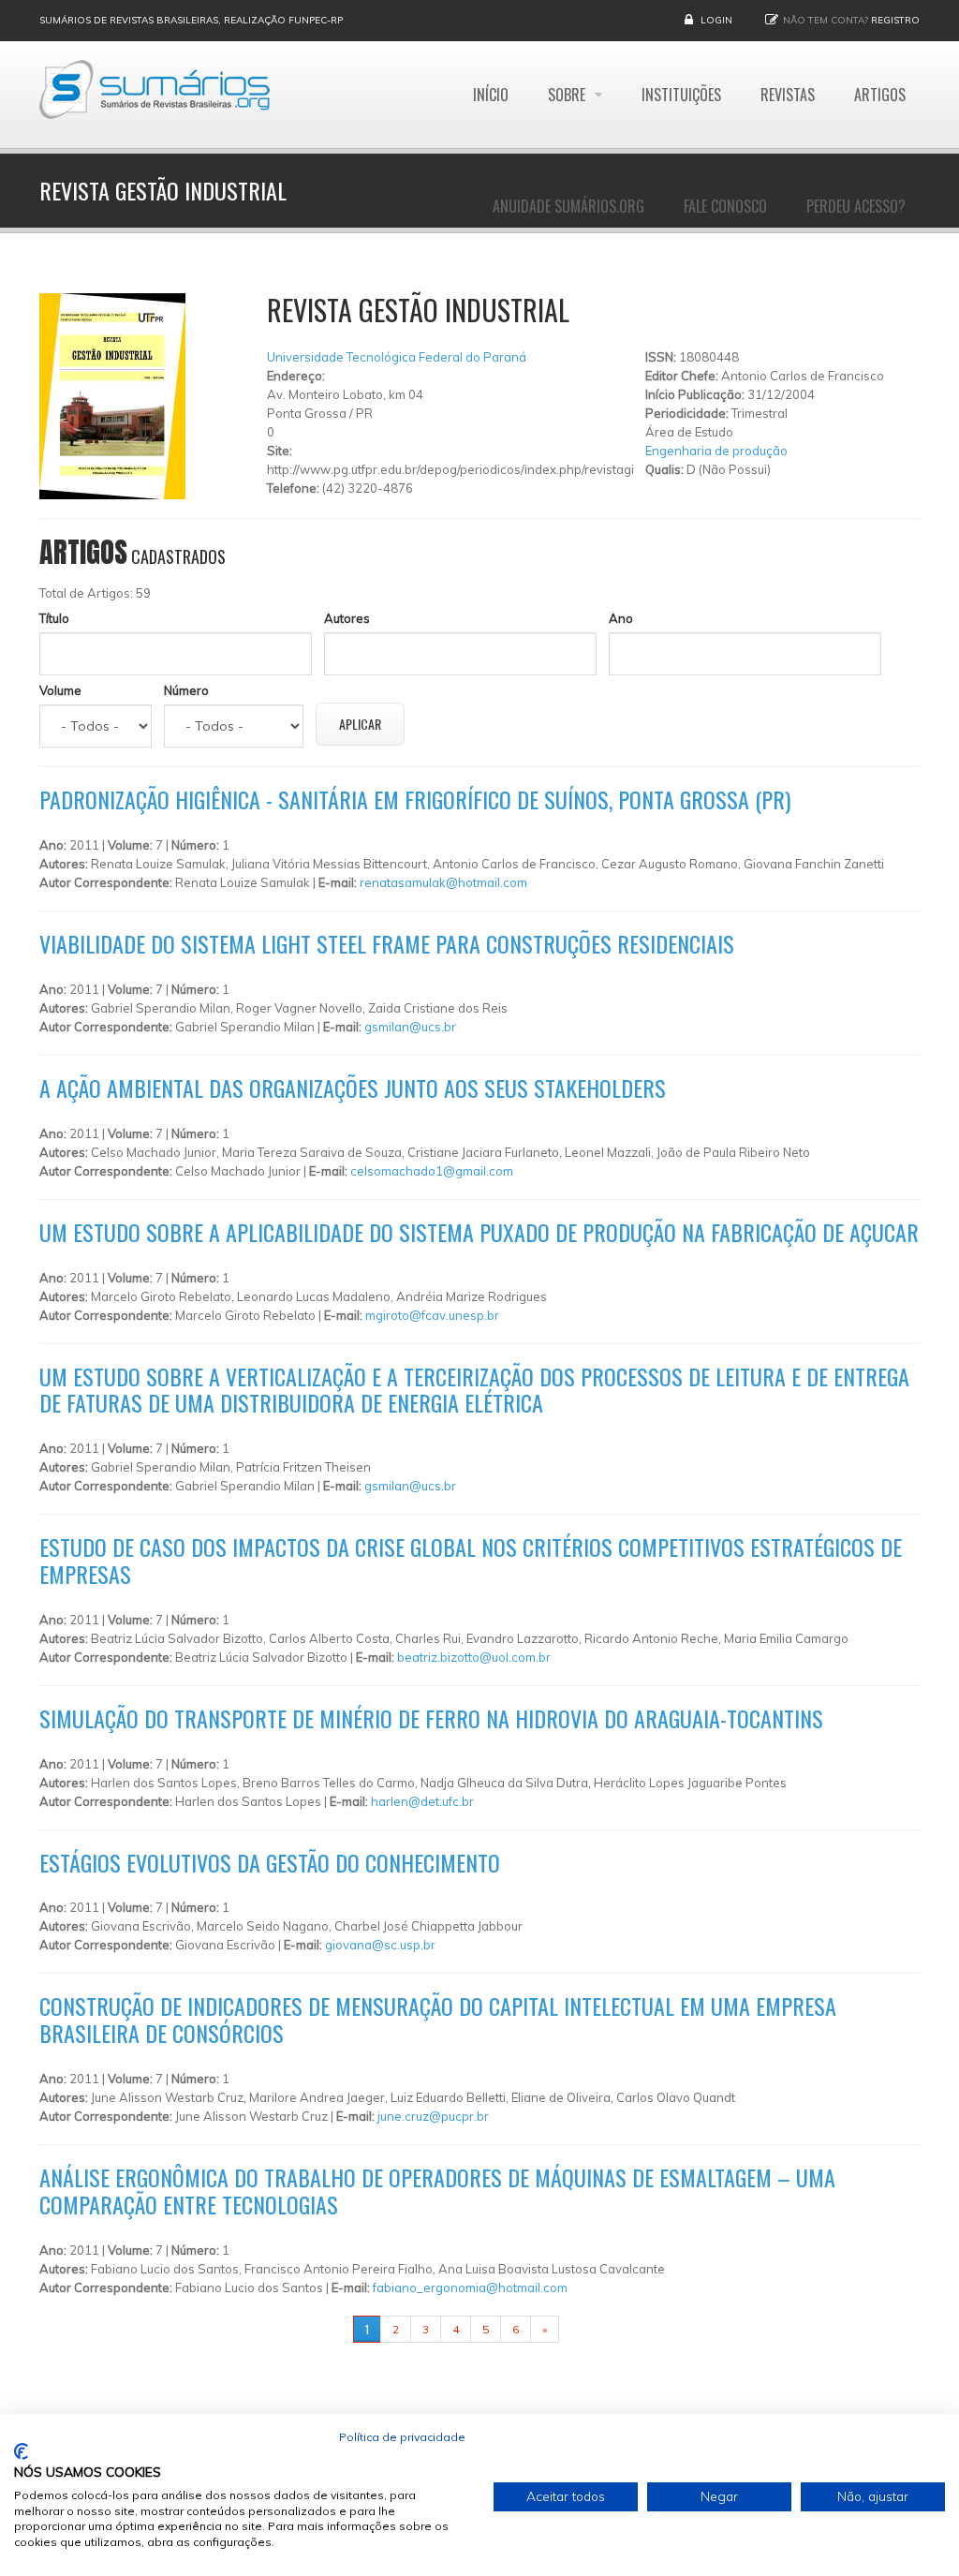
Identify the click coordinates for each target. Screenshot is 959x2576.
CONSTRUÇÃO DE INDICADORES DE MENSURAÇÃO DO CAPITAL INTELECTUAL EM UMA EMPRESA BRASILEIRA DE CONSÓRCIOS (438, 2019)
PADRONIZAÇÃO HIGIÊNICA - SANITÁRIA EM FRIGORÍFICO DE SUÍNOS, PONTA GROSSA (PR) (415, 799)
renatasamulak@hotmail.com (443, 882)
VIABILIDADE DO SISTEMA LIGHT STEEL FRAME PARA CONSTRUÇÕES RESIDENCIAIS (387, 943)
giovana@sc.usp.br (380, 1945)
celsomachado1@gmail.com (432, 1171)
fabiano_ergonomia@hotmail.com (470, 2287)
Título (54, 618)
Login (716, 20)
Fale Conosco (725, 206)
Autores (347, 618)
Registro (895, 20)
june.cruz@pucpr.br (433, 2116)
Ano (621, 618)
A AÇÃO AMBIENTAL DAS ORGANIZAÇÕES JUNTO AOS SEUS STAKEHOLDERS (353, 1088)
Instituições (681, 95)
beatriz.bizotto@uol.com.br (474, 1657)
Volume (60, 690)
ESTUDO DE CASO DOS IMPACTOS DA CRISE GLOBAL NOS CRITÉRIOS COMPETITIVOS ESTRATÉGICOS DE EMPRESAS (471, 1560)
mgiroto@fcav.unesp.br (432, 1315)
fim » (583, 2329)
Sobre (568, 95)
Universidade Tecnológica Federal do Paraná (397, 357)
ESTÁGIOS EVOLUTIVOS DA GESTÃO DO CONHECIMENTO (270, 1862)
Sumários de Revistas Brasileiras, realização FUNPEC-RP (191, 20)
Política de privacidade (402, 2437)
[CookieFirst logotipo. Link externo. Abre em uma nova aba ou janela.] (21, 2451)
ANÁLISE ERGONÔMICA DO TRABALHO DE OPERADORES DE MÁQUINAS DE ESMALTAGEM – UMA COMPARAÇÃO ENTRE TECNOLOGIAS (437, 2191)
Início (491, 95)
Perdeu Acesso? (856, 206)
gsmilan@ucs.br (410, 1027)
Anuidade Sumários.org (568, 206)
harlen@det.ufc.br (422, 1801)
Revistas (788, 95)
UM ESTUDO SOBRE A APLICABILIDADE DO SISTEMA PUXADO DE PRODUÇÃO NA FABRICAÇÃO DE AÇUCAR (479, 1232)
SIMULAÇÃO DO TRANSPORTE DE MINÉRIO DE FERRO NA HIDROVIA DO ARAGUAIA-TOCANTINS (431, 1718)
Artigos (880, 95)
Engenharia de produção (716, 451)
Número (186, 690)
